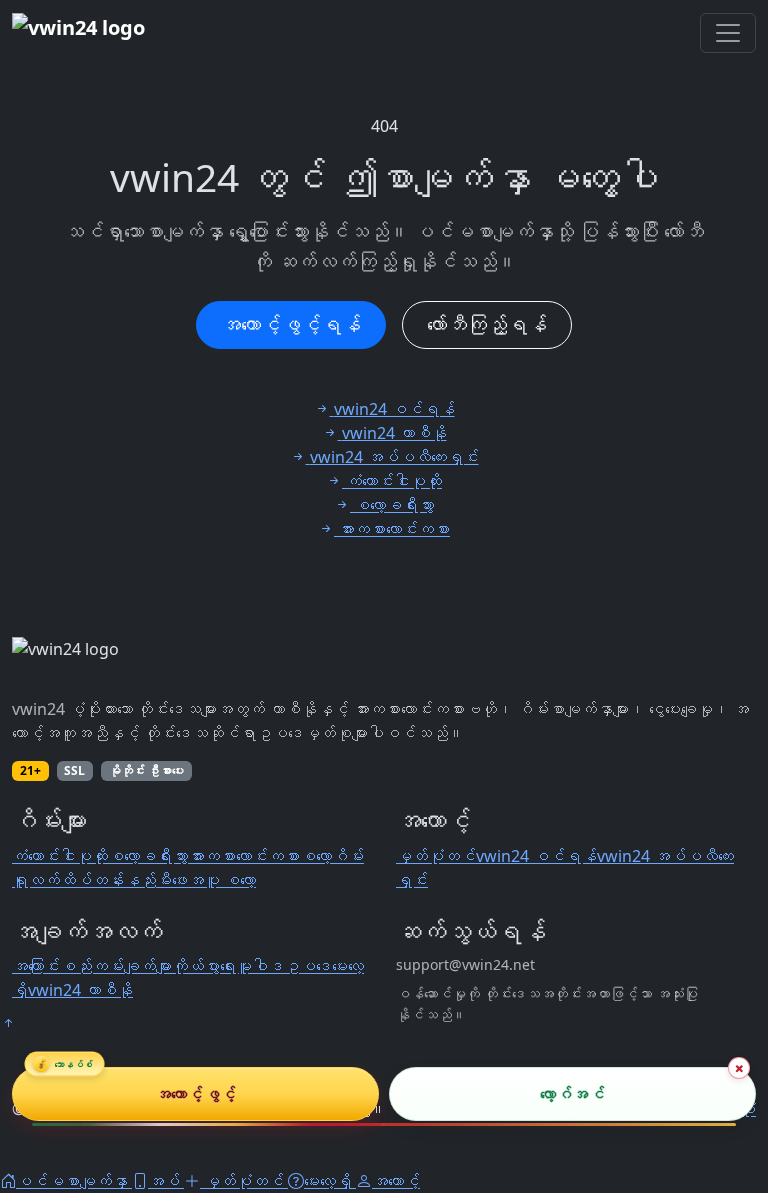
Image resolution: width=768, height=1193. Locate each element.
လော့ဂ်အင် (572, 1094)
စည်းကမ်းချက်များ (116, 966)
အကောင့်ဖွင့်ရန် (291, 324)
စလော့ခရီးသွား (148, 856)
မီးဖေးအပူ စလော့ (206, 880)
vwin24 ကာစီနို (80, 990)
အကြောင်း (36, 966)
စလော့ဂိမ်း (332, 856)
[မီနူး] (728, 33)
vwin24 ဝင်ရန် (536, 856)
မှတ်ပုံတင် (436, 856)
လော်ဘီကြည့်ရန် (487, 324)
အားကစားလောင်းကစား (244, 856)
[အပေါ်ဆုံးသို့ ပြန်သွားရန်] (8, 1023)
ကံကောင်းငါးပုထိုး (60, 856)
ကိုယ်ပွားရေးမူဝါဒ (228, 966)
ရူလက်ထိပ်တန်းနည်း (84, 880)
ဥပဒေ (308, 966)
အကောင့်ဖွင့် (195, 1094)
